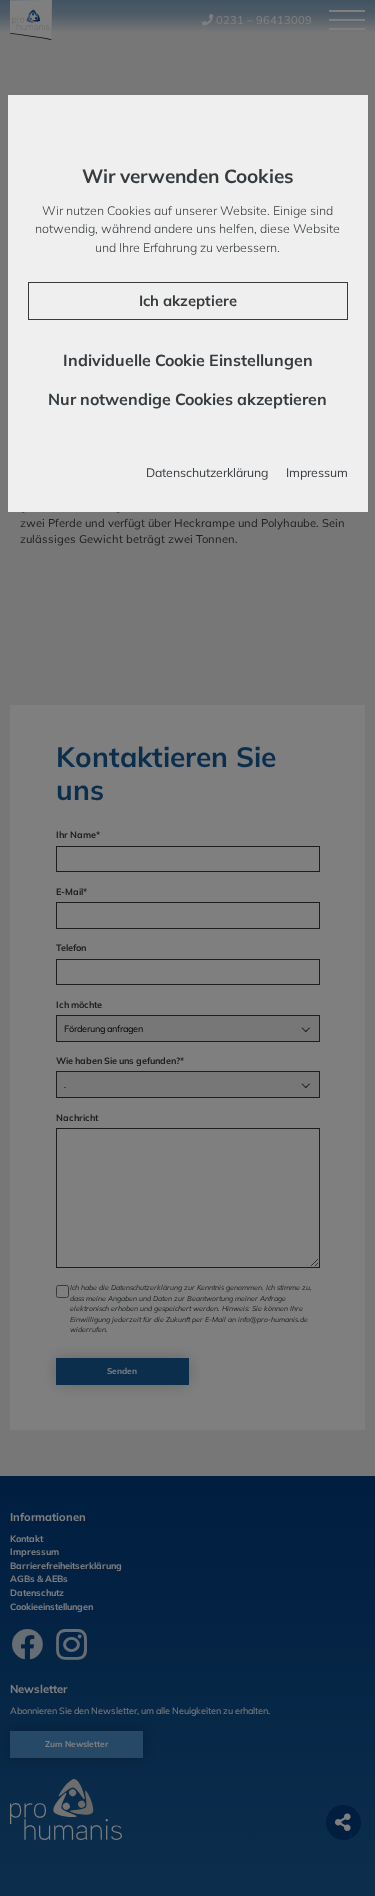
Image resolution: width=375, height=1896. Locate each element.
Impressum (317, 472)
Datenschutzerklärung (207, 472)
